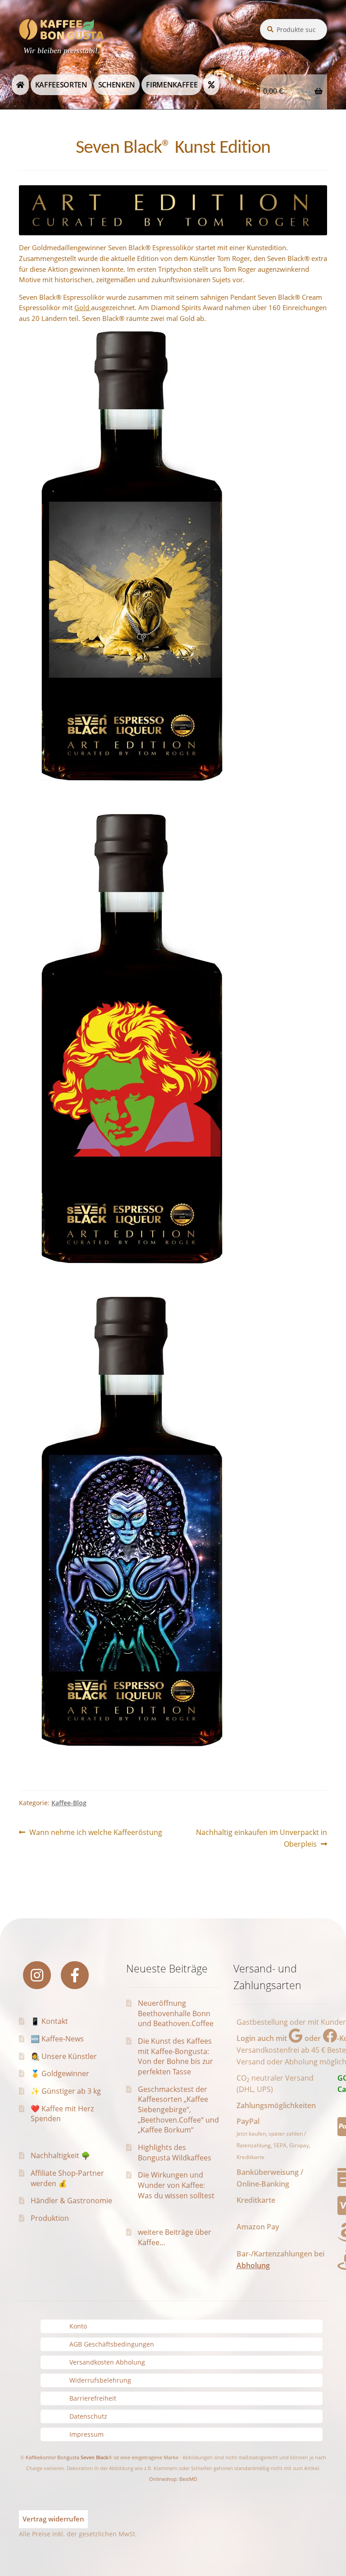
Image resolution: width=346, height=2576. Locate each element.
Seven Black (94, 2457)
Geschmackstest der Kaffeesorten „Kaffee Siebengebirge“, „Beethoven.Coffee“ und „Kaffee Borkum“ (178, 2110)
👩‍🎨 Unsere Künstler (64, 2056)
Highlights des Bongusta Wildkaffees (175, 2153)
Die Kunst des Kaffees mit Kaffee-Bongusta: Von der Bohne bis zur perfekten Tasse (175, 2056)
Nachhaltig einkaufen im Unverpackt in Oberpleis (261, 1838)
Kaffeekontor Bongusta (52, 2457)
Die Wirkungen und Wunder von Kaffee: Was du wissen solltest (176, 2185)
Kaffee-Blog (69, 1803)
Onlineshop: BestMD (173, 2479)
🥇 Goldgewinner (60, 2073)
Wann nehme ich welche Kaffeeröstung (96, 1833)
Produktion (50, 2218)
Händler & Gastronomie (71, 2201)
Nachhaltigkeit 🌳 (60, 2155)
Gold (83, 307)
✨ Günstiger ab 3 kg (66, 2091)
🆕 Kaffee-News (57, 2039)
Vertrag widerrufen (53, 2519)
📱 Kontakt (49, 2021)
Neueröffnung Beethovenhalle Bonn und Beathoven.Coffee (176, 2013)
